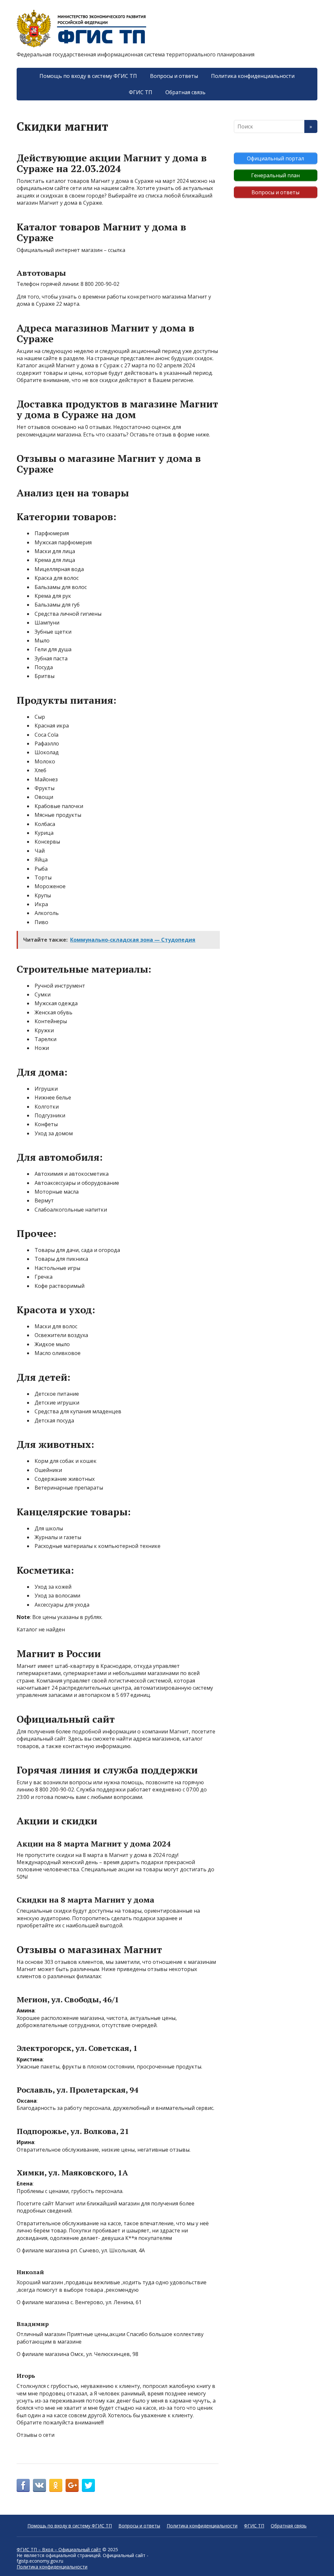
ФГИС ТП (141, 92)
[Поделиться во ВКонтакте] (39, 2485)
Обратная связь (185, 92)
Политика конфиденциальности (253, 76)
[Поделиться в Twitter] (88, 2485)
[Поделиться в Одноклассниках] (56, 2485)
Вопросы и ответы (174, 76)
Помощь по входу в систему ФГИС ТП (88, 76)
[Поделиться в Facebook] (23, 2485)
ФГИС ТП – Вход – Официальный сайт (59, 2549)
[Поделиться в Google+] (72, 2485)
